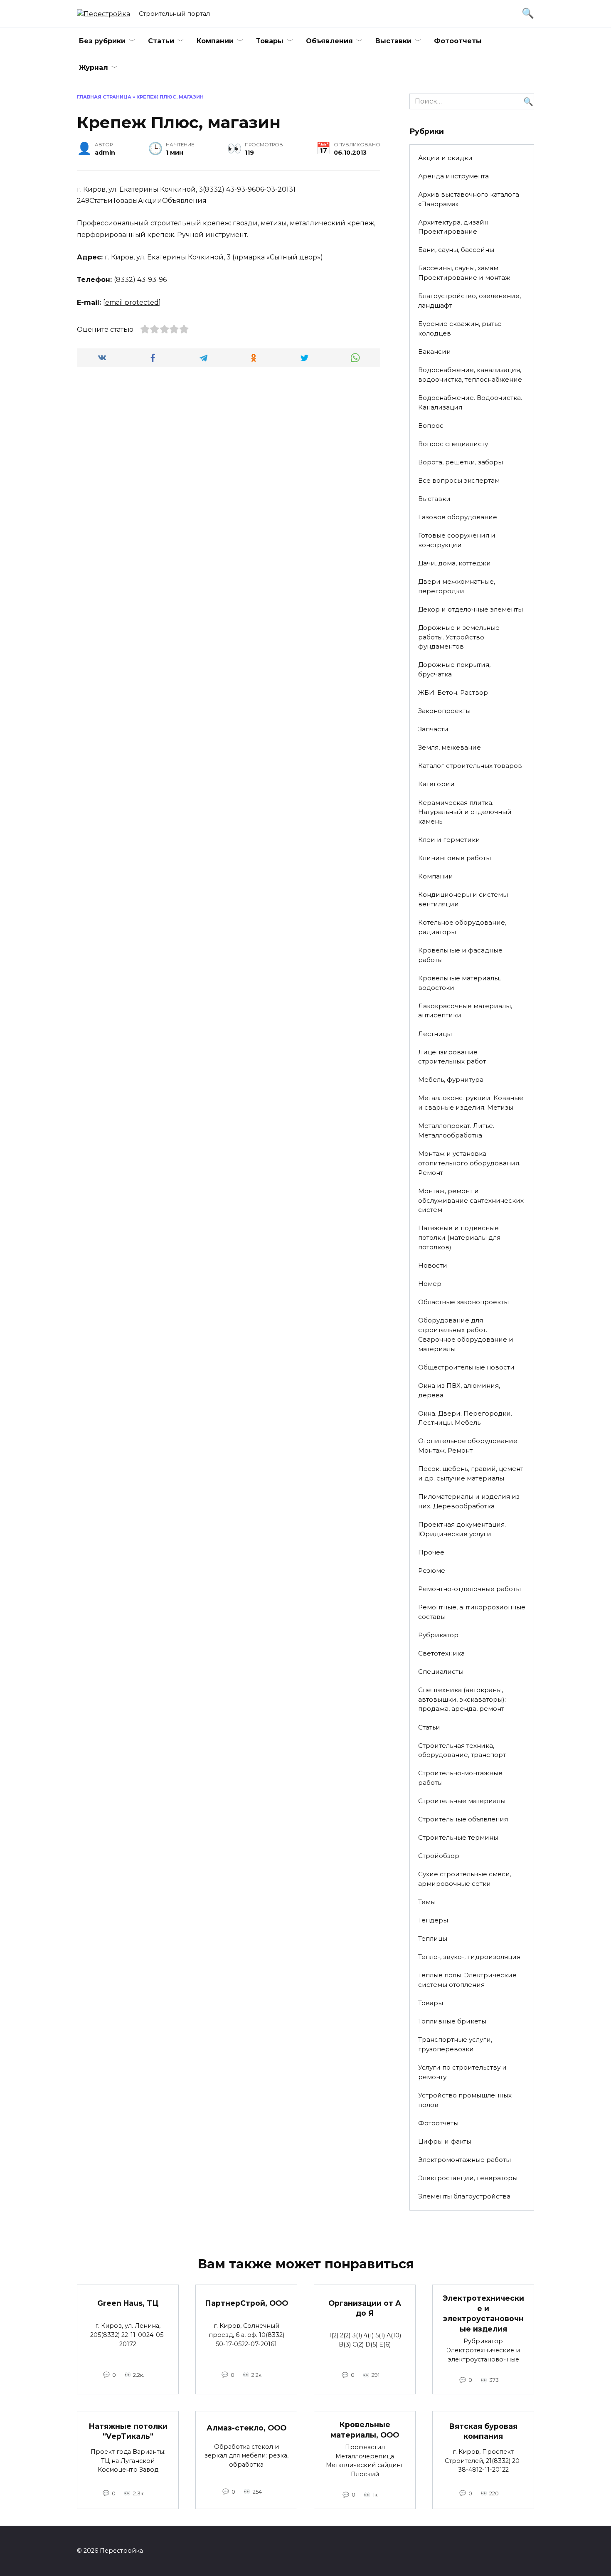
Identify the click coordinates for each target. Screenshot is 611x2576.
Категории (436, 784)
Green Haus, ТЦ (128, 2303)
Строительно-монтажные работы (460, 1778)
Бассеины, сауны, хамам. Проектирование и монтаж (464, 273)
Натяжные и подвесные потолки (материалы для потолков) (459, 1237)
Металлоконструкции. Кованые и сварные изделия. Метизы (471, 1103)
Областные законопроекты (463, 1302)
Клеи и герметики (449, 840)
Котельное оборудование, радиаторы (462, 927)
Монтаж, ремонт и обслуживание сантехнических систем (471, 1200)
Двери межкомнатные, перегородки (457, 586)
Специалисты (441, 1672)
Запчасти (433, 729)
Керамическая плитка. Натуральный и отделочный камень (465, 812)
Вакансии (435, 352)
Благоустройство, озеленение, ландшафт (469, 301)
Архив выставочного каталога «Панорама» (469, 199)
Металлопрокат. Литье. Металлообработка (456, 1130)
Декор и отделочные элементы (471, 609)
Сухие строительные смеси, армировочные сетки (465, 1879)
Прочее (431, 1552)
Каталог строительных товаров (470, 766)
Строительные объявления (463, 1819)
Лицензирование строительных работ (452, 1057)
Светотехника (441, 1653)
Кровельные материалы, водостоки (459, 983)
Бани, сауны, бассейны (456, 250)
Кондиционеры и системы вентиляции (463, 899)
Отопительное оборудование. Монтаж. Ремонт (468, 1446)
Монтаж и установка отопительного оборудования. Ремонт (469, 1163)
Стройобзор (439, 1856)
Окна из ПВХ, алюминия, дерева (459, 1390)
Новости (433, 1265)
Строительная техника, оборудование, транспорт (462, 1750)
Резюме (432, 1571)
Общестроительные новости (466, 1367)
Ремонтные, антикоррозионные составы (472, 1612)
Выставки (393, 41)
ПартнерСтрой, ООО (246, 2303)
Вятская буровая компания (483, 2431)
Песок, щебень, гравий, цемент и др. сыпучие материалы (471, 1473)
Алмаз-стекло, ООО (246, 2428)
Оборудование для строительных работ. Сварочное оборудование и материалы (466, 1334)
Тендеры (433, 1920)
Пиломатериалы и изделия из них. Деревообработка (469, 1501)
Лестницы (435, 1034)
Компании (215, 41)
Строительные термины (458, 1837)
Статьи (161, 41)
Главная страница (104, 97)
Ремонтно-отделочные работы (469, 1589)
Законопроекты (444, 711)
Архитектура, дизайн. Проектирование (454, 227)
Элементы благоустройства (464, 2196)
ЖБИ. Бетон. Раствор (453, 692)
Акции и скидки (445, 158)
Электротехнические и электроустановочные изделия (483, 2313)
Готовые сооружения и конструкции (457, 540)
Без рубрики (102, 41)
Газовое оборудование (458, 517)
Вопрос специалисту (453, 444)
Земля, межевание (450, 747)
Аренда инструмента (453, 176)
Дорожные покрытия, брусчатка (454, 669)
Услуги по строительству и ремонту (462, 2072)
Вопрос (431, 426)
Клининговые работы (455, 858)
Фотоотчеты (458, 41)
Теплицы (433, 1938)
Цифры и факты (445, 2141)
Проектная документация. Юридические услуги (462, 1529)
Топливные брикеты (452, 2021)
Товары (270, 41)
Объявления (329, 41)
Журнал (94, 68)
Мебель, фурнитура (451, 1080)
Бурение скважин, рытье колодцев (460, 328)
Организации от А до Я (365, 2308)
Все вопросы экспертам (459, 480)
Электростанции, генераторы (468, 2178)
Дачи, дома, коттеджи (455, 563)
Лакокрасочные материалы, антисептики (465, 1011)
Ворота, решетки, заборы (461, 462)
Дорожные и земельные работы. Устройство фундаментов (459, 637)
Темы (427, 1902)
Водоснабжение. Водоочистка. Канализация (470, 402)
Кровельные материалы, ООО (365, 2430)
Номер (430, 1284)
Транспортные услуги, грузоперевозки (455, 2044)
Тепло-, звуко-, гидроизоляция (469, 1957)
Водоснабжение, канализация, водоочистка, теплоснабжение (470, 375)
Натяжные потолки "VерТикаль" (128, 2431)
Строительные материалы (462, 1801)
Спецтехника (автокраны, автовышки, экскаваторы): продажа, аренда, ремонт (462, 1699)
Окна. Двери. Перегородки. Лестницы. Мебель (465, 1418)
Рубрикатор (438, 1635)
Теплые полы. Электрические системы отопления (467, 1980)
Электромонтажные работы (464, 2160)
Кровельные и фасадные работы (460, 955)
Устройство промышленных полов (465, 2100)
